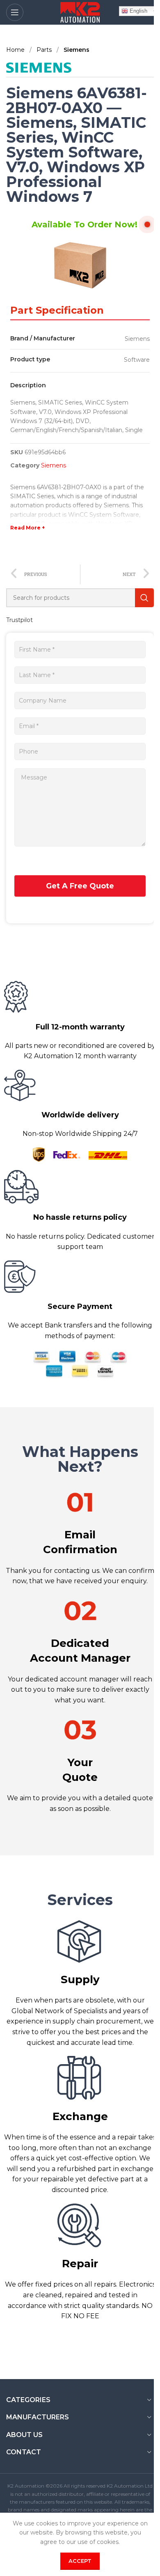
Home (16, 50)
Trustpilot (19, 620)
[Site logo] (80, 12)
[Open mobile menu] (15, 12)
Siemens (77, 50)
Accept (80, 2561)
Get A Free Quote (80, 886)
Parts (45, 50)
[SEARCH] (144, 598)
